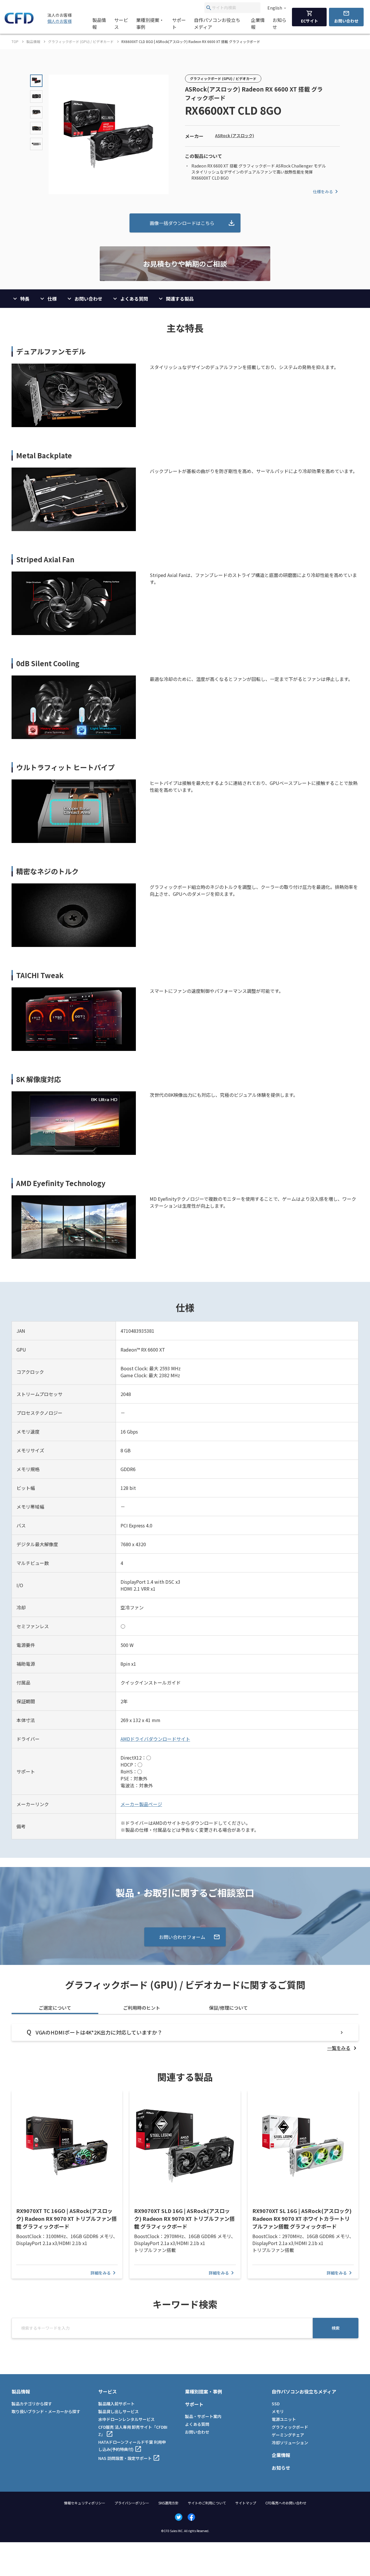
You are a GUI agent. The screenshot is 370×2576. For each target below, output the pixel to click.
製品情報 (99, 23)
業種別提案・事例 (150, 23)
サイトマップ (246, 2503)
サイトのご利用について (207, 2503)
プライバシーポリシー (132, 2503)
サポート (179, 23)
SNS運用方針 (169, 2503)
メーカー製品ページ (141, 1804)
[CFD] (19, 22)
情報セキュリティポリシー (85, 2503)
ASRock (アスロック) (235, 135)
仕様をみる (323, 191)
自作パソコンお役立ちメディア (217, 23)
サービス (121, 23)
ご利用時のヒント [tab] (142, 2008)
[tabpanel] (185, 2038)
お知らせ (280, 23)
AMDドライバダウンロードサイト (155, 1739)
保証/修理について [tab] (228, 2008)
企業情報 (258, 23)
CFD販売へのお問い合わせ (286, 2503)
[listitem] (343, 2048)
